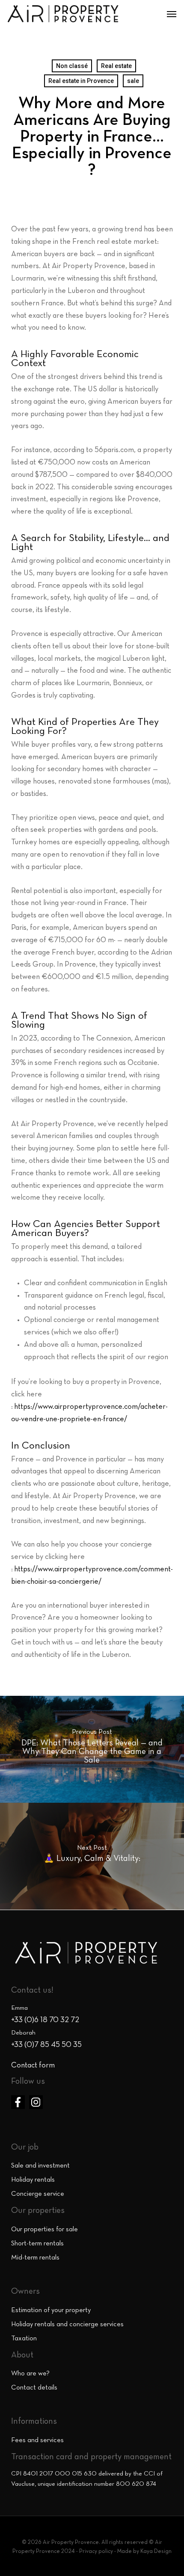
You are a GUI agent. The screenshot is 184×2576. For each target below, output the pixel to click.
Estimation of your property (51, 2310)
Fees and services (37, 2440)
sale (133, 81)
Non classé (72, 66)
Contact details (34, 2388)
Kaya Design (156, 2552)
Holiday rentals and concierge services (67, 2325)
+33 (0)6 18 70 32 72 (45, 2020)
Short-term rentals (37, 2244)
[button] (172, 14)
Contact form (33, 2066)
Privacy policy (96, 2552)
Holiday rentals (33, 2180)
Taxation (24, 2339)
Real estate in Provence (81, 81)
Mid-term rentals (35, 2258)
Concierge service (38, 2194)
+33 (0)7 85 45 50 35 (46, 2045)
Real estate (116, 66)
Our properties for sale (45, 2230)
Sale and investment (40, 2166)
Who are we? (30, 2374)
